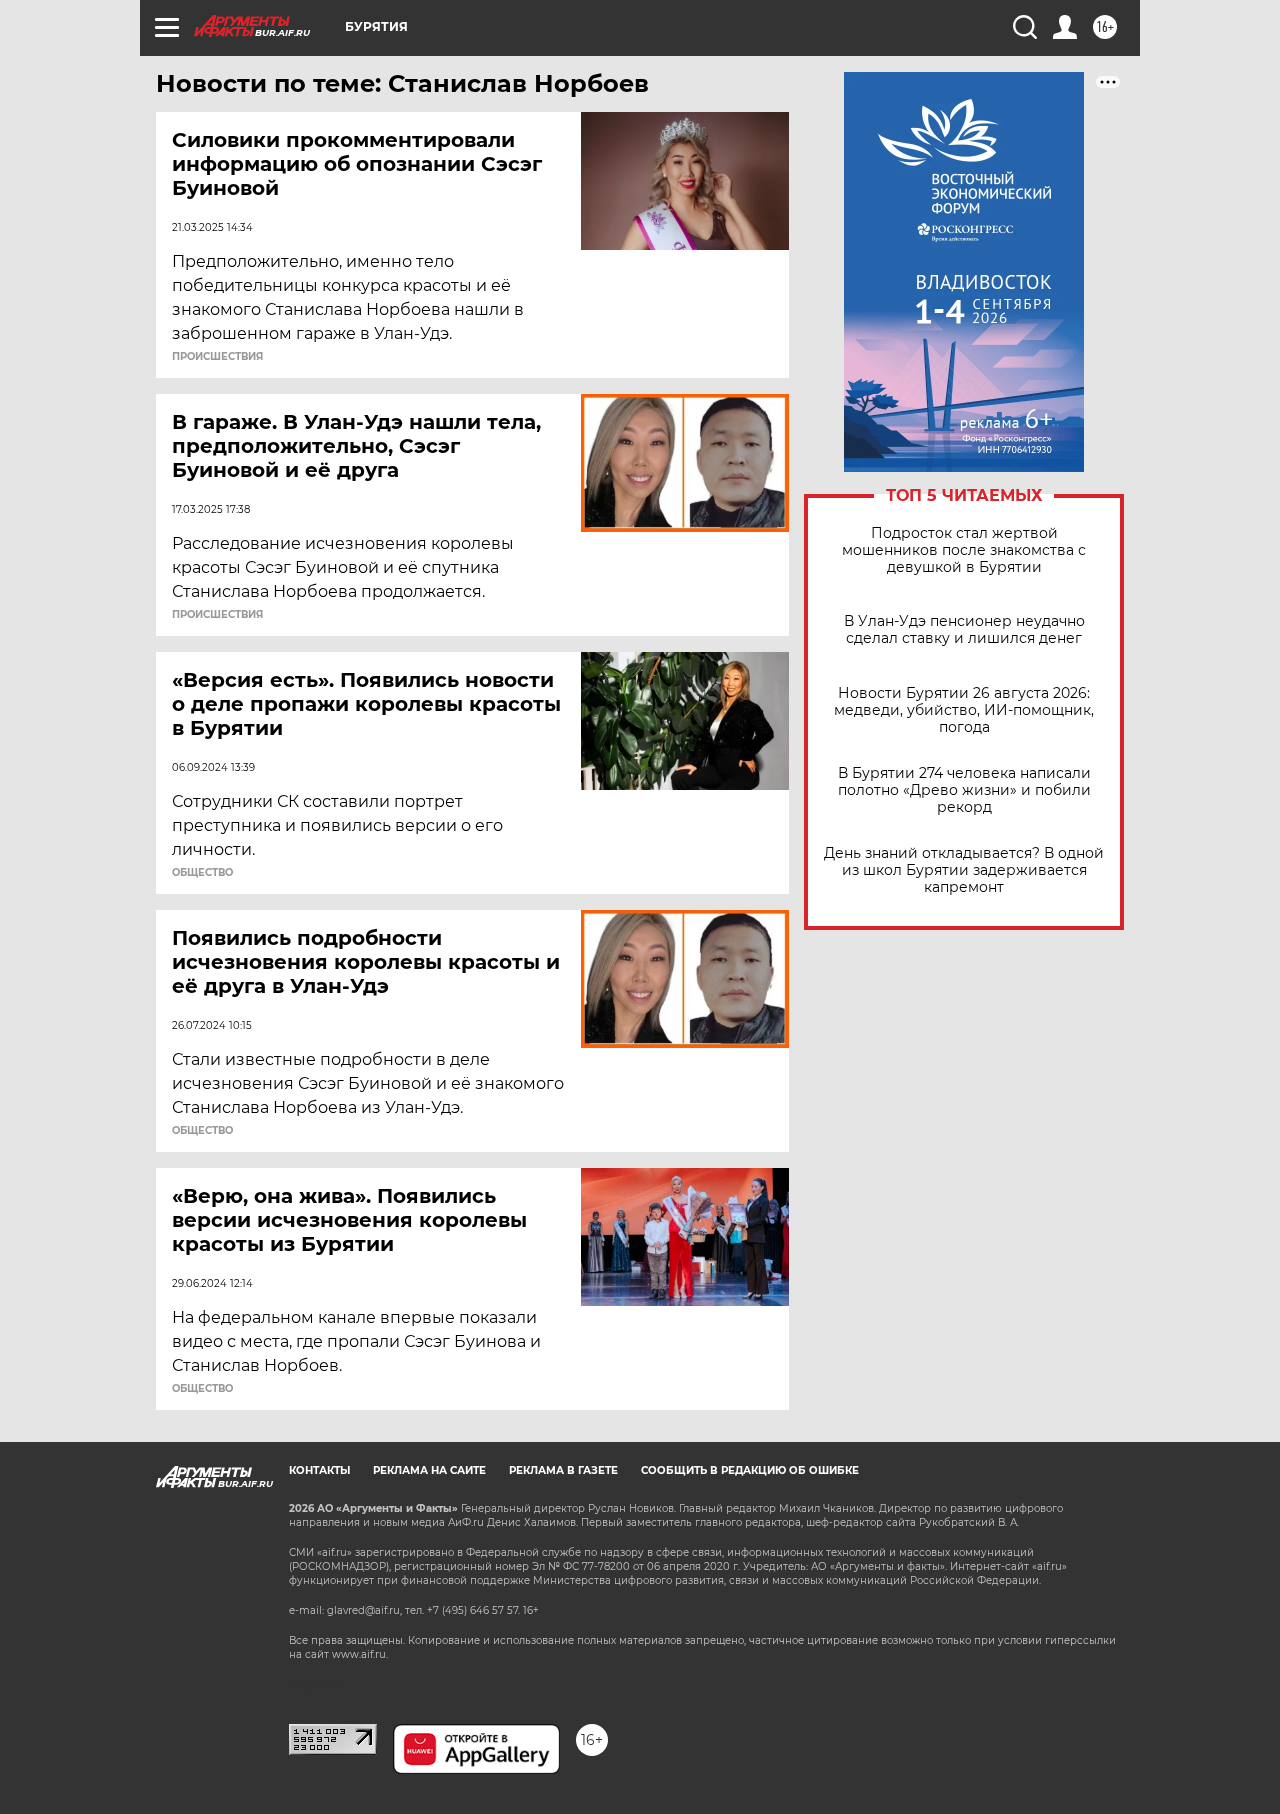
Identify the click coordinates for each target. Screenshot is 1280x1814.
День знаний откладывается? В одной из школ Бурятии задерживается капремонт (964, 870)
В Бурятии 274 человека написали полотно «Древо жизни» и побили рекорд (964, 790)
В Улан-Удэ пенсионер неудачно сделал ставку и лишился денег (964, 630)
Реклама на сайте (429, 1470)
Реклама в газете (563, 1470)
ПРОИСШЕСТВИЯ (217, 357)
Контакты (319, 1470)
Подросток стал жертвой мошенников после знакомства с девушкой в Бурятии (964, 550)
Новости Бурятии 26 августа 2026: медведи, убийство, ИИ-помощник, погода (964, 710)
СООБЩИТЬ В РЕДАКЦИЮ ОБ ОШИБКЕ (750, 1470)
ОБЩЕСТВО (202, 873)
